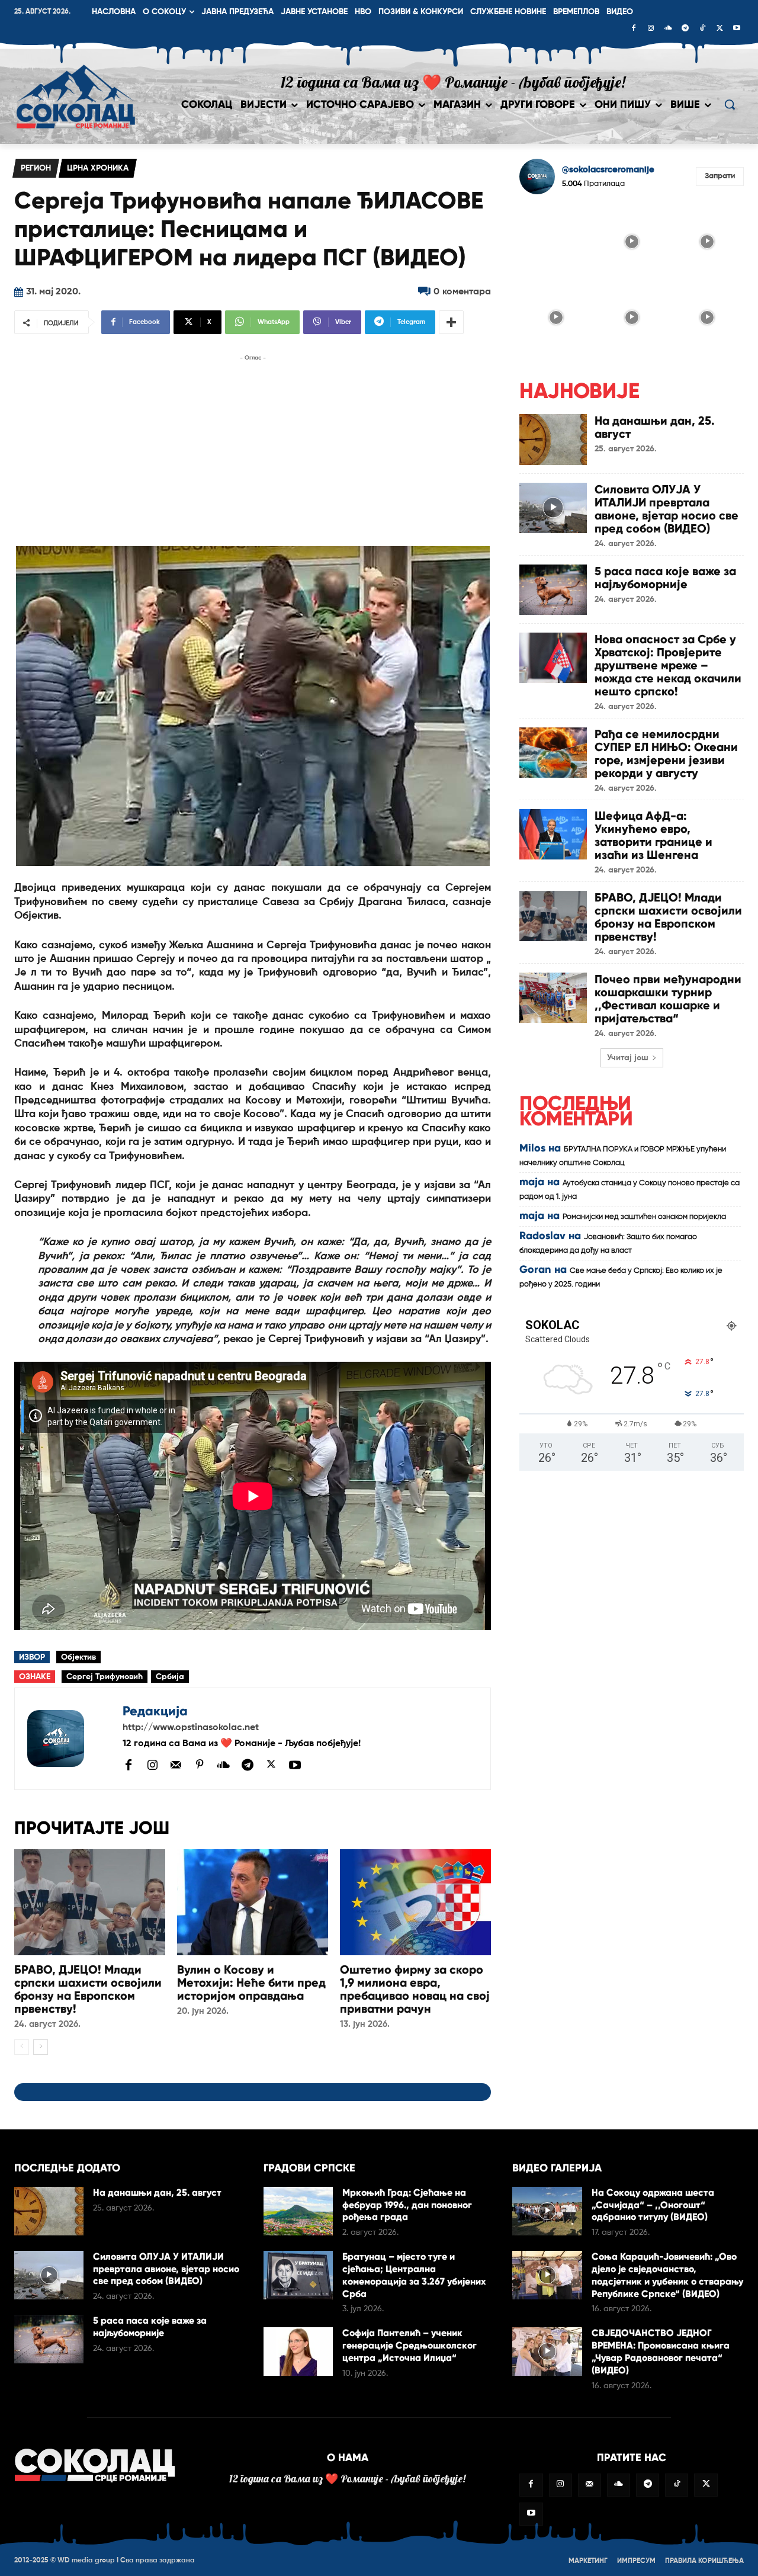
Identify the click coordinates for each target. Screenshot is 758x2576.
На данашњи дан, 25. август (655, 427)
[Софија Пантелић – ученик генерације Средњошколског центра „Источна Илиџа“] (298, 2352)
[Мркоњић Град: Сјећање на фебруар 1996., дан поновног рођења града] (298, 2211)
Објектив (78, 1657)
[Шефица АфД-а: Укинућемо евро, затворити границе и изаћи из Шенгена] (553, 834)
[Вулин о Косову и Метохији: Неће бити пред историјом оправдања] (253, 1902)
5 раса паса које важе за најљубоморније (665, 578)
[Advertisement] (253, 447)
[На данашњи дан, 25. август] (553, 439)
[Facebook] (634, 29)
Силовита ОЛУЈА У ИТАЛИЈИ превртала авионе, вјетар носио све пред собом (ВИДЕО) (667, 509)
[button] (730, 104)
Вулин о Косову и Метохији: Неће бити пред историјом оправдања (251, 1982)
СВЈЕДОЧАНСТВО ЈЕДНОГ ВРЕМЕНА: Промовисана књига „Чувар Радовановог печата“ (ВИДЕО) (661, 2351)
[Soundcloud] (668, 29)
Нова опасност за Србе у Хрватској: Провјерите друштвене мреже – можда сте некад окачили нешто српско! (668, 665)
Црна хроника (98, 168)
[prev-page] (22, 2047)
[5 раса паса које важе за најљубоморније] (553, 590)
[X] (720, 29)
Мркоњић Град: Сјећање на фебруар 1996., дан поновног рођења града (407, 2205)
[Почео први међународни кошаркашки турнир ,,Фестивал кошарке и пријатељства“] (553, 998)
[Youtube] (737, 29)
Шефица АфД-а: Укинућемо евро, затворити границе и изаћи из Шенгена (653, 835)
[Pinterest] (200, 1765)
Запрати (720, 176)
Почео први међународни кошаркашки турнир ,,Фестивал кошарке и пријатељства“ (668, 999)
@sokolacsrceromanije (608, 170)
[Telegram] (685, 29)
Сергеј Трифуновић (105, 1677)
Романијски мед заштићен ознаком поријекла (644, 1217)
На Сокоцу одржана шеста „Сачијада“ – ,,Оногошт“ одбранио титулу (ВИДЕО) (653, 2205)
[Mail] (176, 1765)
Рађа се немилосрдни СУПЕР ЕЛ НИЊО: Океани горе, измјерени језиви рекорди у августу (666, 753)
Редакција (155, 1711)
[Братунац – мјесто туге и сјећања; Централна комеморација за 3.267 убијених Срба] (298, 2275)
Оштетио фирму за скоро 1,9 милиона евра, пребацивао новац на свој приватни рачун (415, 1989)
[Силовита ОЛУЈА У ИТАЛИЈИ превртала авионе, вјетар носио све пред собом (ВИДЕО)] (553, 508)
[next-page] (41, 2047)
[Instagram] (651, 29)
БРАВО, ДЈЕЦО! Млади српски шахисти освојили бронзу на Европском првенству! (88, 1989)
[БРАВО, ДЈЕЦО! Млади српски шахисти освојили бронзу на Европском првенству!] (90, 1902)
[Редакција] (69, 1739)
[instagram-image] (556, 240)
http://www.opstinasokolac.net (191, 1728)
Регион (36, 168)
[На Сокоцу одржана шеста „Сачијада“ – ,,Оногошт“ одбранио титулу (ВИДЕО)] (547, 2211)
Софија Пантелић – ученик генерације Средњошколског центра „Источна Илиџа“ (409, 2345)
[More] (451, 322)
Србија (170, 1677)
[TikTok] (702, 29)
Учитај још (628, 1058)
